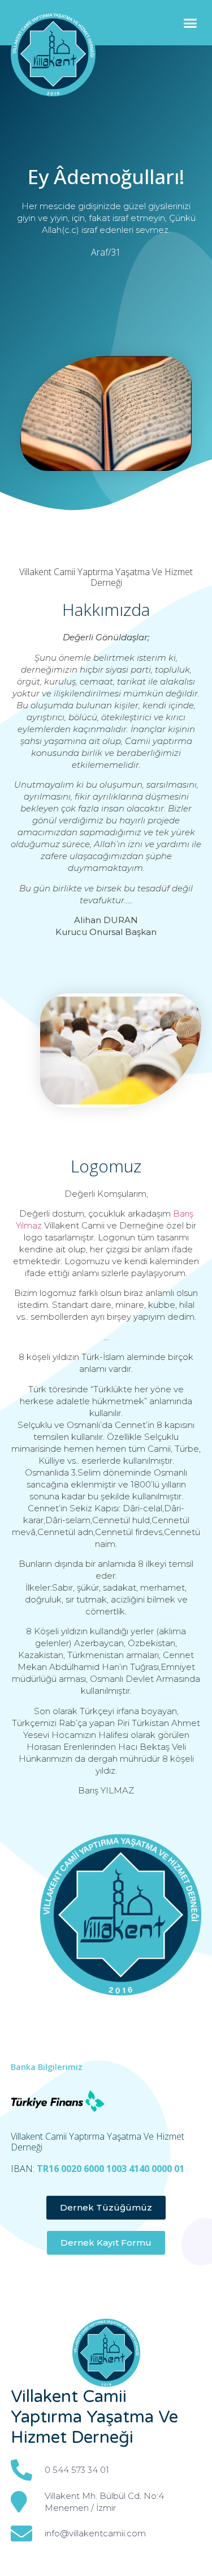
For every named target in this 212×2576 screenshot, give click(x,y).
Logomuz (106, 1166)
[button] (191, 23)
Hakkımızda (106, 609)
